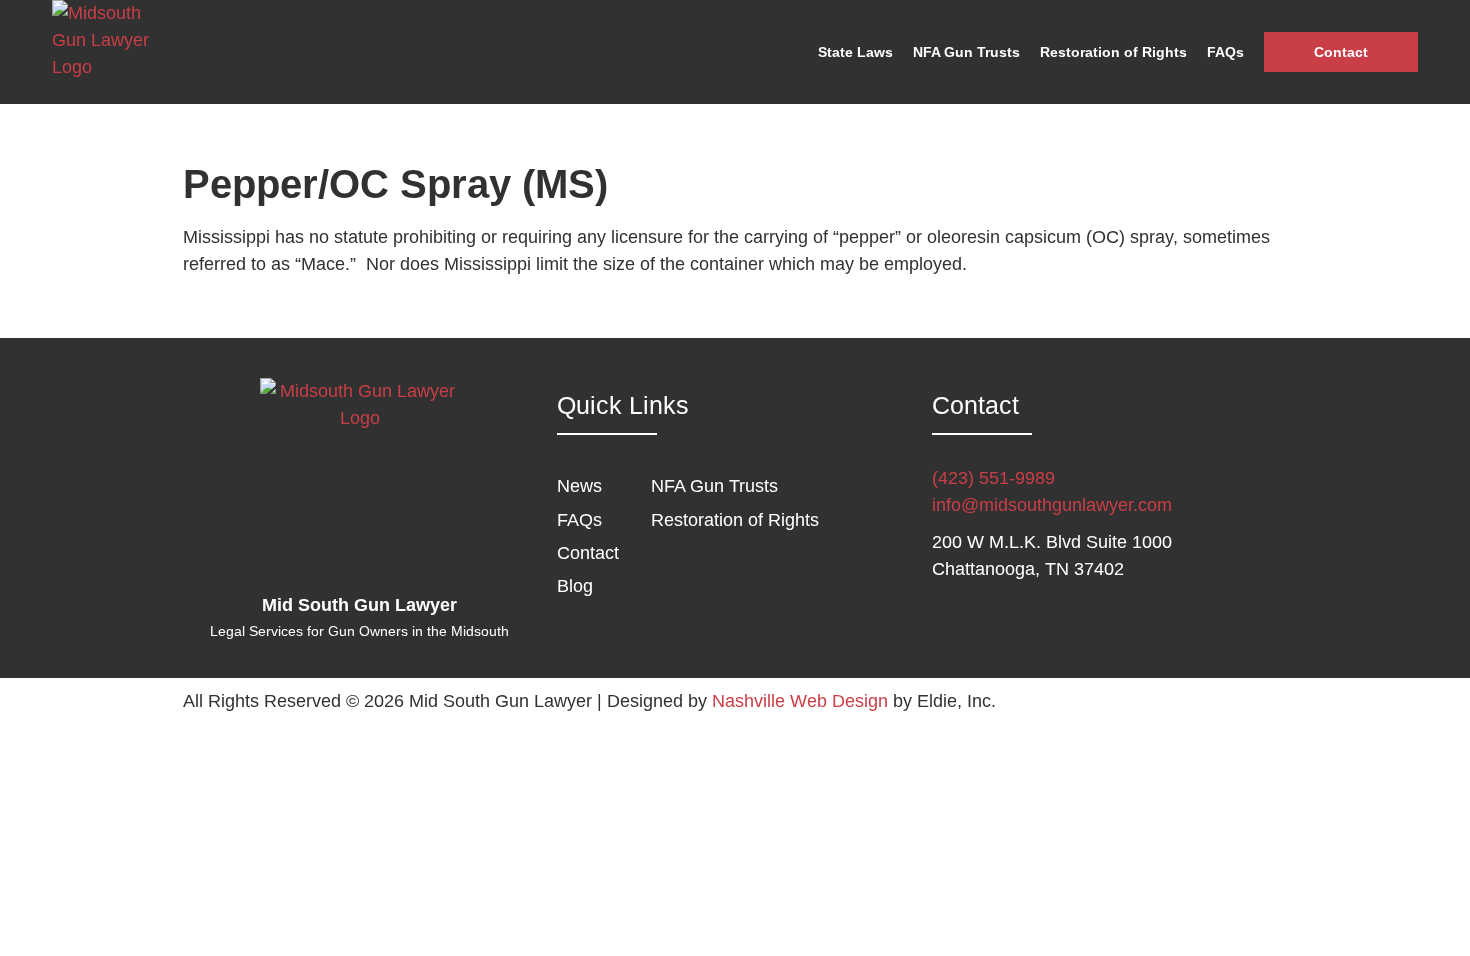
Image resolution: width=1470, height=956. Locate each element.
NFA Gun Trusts (966, 52)
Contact (1341, 52)
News (579, 486)
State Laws (855, 52)
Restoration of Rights (1113, 52)
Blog (575, 586)
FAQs (1225, 52)
